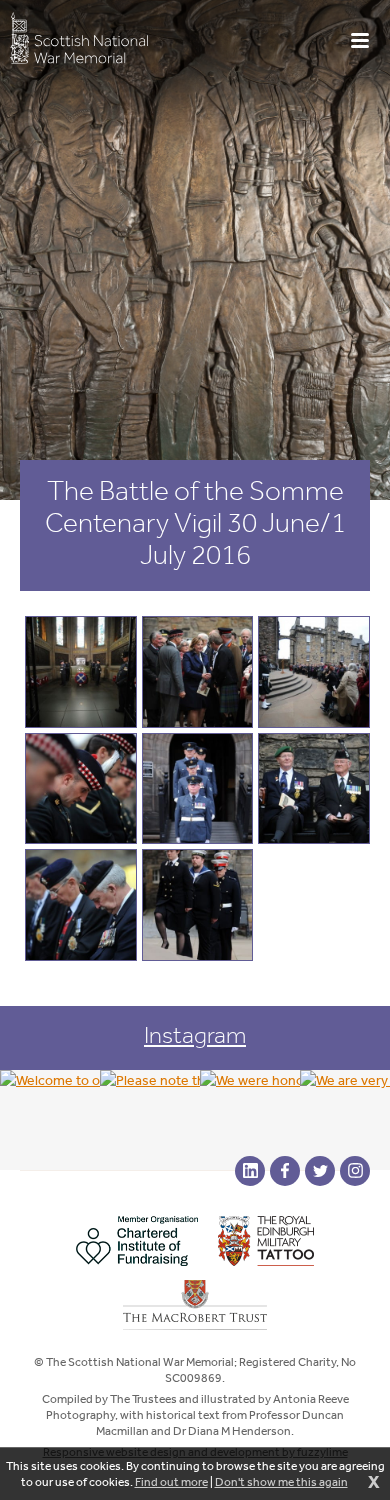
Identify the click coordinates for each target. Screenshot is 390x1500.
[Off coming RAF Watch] (198, 789)
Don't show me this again (281, 1482)
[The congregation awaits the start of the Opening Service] (314, 672)
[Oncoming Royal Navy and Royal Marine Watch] (198, 905)
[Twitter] (320, 1171)
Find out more (171, 1482)
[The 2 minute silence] (81, 905)
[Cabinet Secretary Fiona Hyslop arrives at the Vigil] (198, 672)
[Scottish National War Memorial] (79, 37)
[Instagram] (355, 1171)
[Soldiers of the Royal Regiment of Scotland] (81, 789)
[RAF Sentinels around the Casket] (81, 672)
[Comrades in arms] (314, 789)
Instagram (195, 1035)
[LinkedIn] (250, 1171)
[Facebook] (285, 1171)
